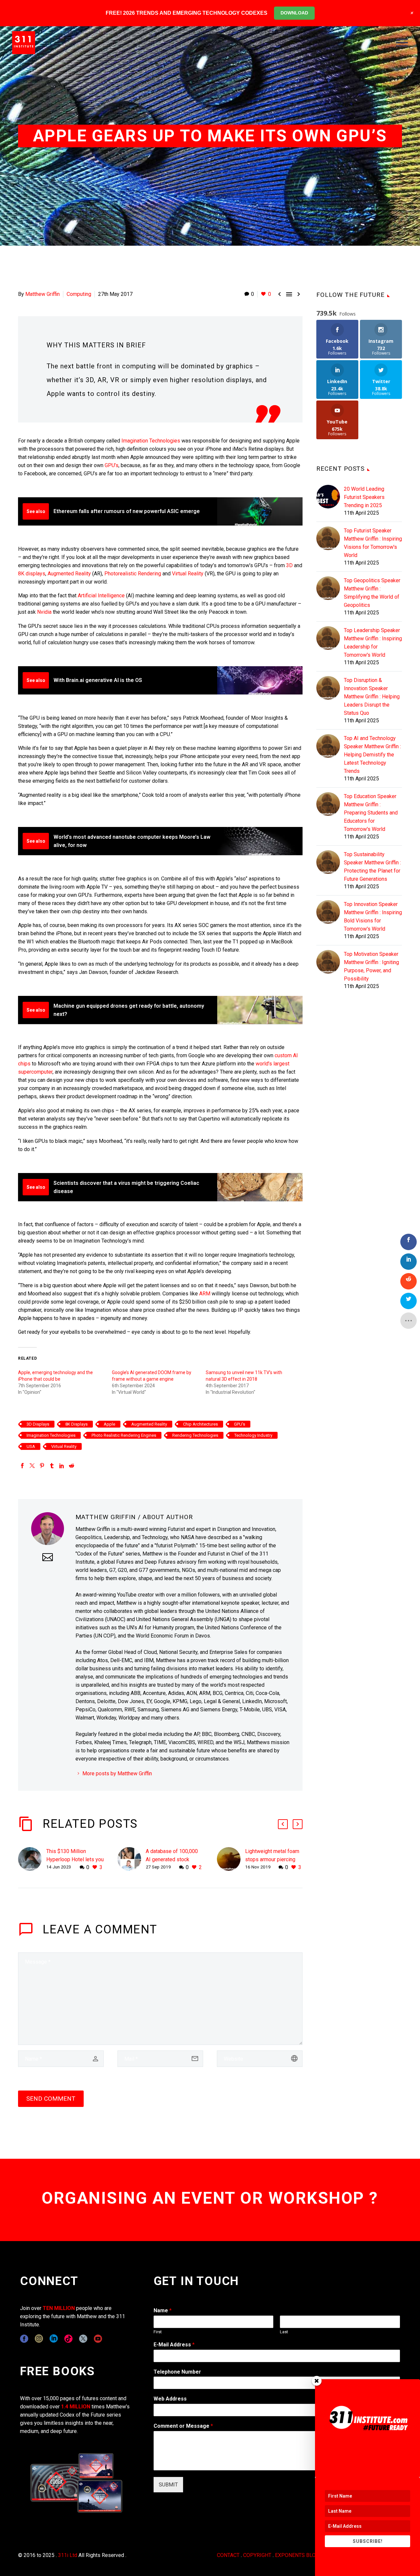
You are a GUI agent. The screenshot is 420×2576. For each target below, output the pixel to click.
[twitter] (83, 2339)
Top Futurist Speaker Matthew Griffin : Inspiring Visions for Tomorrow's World (373, 543)
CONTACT (228, 2555)
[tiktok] (68, 2339)
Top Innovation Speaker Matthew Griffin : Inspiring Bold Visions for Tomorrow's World (373, 917)
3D (289, 565)
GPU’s (112, 465)
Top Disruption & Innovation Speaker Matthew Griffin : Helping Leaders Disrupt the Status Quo (372, 697)
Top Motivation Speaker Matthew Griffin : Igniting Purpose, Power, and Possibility (371, 966)
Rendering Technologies (195, 1435)
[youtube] (98, 2339)
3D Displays (38, 1424)
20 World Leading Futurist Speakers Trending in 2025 (364, 497)
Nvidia (44, 612)
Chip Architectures (200, 1424)
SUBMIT (168, 2485)
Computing (79, 294)
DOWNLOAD (294, 13)
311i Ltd (68, 2555)
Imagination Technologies (151, 441)
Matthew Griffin (42, 294)
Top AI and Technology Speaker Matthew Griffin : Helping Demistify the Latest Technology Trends (372, 755)
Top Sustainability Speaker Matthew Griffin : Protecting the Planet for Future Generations (372, 867)
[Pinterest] (42, 1466)
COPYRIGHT (257, 2555)
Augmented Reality (69, 574)
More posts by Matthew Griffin (117, 1773)
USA (31, 1446)
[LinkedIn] (62, 1466)
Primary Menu (402, 43)
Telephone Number (177, 2372)
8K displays (32, 574)
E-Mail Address (174, 2345)
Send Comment (51, 2099)
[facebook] (24, 2339)
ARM (205, 1294)
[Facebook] (22, 1466)
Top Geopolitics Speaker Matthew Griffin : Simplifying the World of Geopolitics (372, 593)
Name (163, 2310)
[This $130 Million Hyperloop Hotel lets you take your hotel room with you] (32, 1859)
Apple (109, 1424)
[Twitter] (32, 1466)
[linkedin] (54, 2339)
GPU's (240, 1424)
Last (284, 2332)
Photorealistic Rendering (133, 574)
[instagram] (39, 2339)
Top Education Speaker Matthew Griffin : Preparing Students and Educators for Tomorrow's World (371, 813)
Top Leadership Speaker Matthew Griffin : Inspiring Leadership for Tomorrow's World (373, 643)
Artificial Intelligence (101, 596)
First (158, 2332)
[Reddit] (72, 1466)
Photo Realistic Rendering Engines (124, 1435)
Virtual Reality (188, 574)
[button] (283, 1824)
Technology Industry (253, 1435)
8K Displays (76, 1424)
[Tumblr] (52, 1466)
